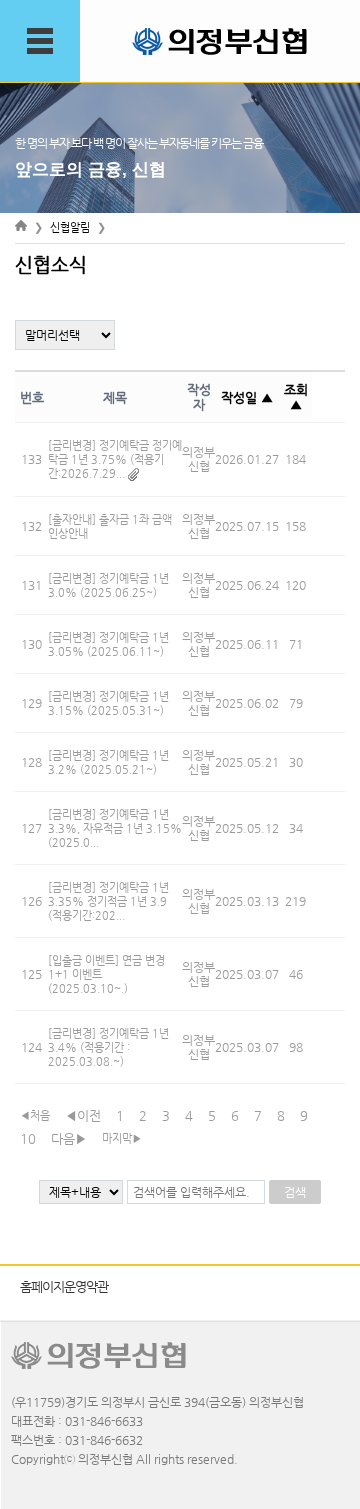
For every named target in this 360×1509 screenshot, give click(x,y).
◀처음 (35, 1115)
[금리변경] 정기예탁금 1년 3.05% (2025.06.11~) (108, 644)
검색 (295, 1192)
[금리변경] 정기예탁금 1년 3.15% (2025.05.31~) (108, 703)
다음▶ (69, 1138)
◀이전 (83, 1115)
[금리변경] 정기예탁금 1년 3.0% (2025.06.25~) (108, 585)
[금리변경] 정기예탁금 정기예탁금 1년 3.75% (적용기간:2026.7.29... (115, 459)
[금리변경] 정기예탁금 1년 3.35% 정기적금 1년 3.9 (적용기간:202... (108, 901)
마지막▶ (122, 1138)
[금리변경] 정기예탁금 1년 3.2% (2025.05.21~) (108, 762)
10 (28, 1138)
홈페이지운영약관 (64, 1286)
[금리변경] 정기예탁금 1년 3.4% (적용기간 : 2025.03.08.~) (108, 1047)
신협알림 (70, 227)
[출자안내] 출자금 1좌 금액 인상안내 (110, 526)
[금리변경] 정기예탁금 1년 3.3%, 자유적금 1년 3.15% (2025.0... (115, 828)
